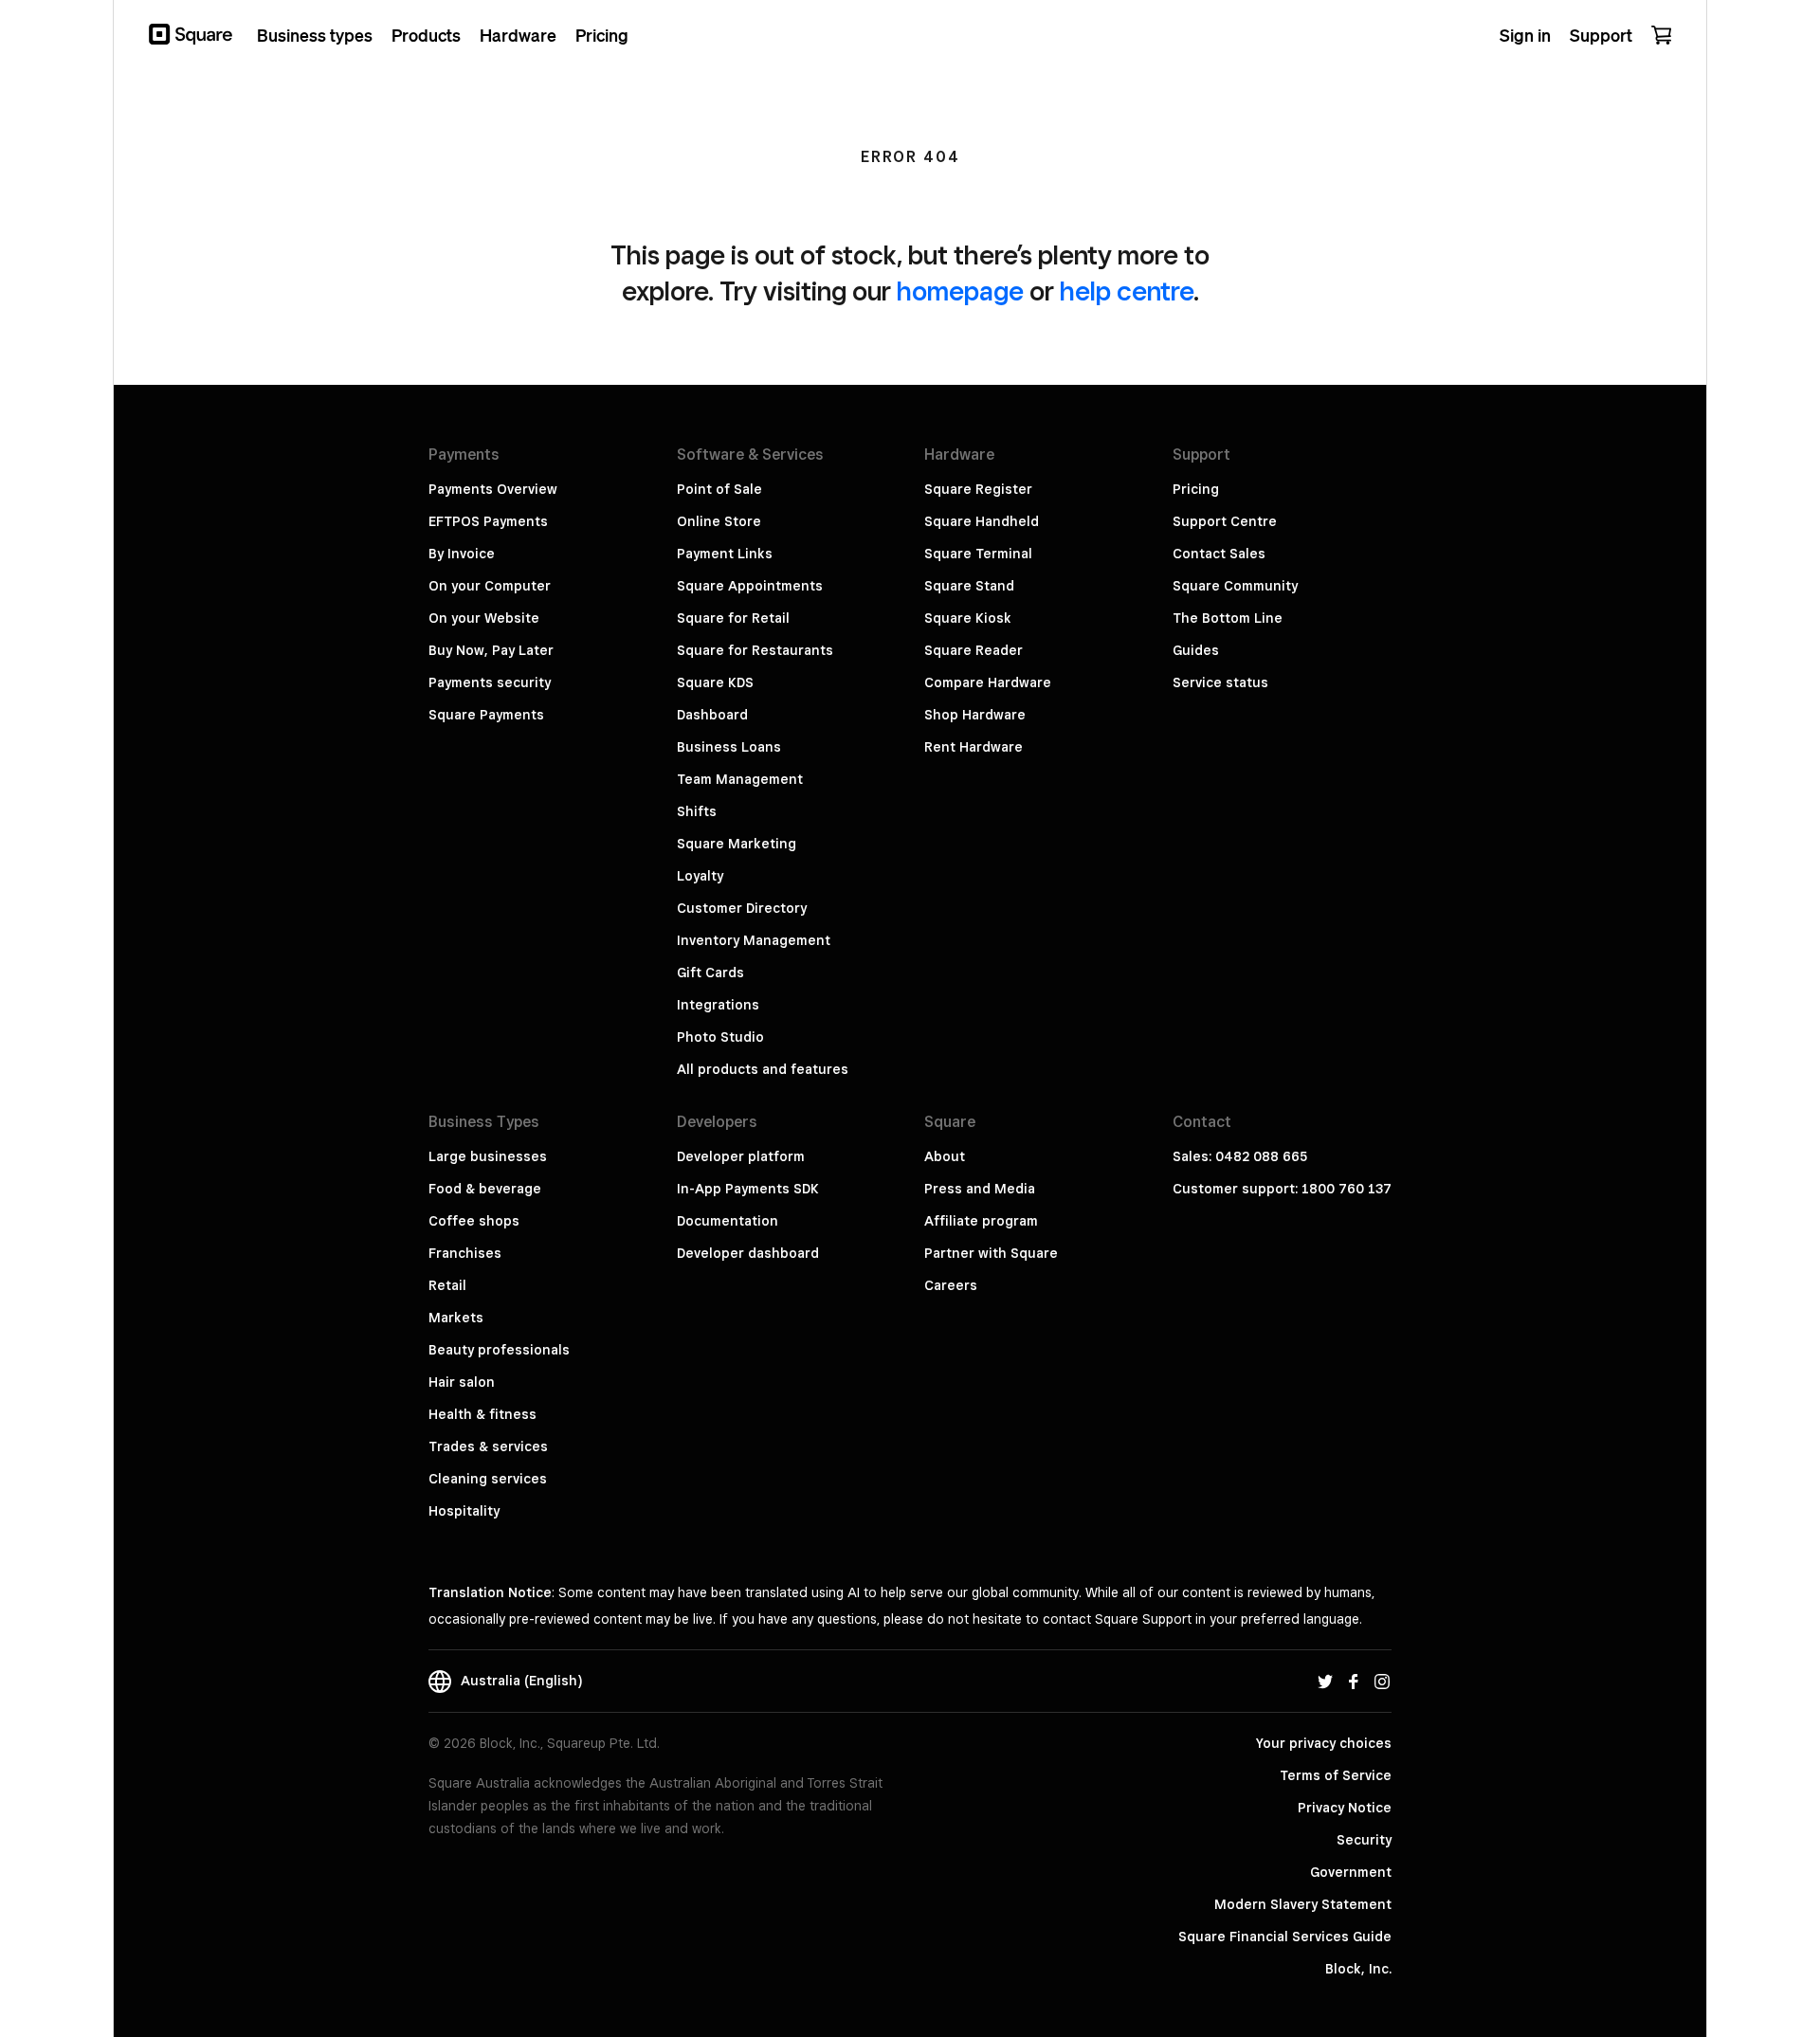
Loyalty (700, 876)
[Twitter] (1325, 1681)
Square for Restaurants (755, 650)
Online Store (719, 521)
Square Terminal (978, 554)
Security (1364, 1840)
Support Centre (1225, 521)
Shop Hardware (975, 715)
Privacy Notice (1345, 1808)
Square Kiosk (968, 618)
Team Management (740, 779)
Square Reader (974, 650)
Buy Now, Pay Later (491, 650)
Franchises (465, 1253)
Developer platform (741, 1156)
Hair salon (462, 1382)
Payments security (490, 682)
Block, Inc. (1358, 1969)
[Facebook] (1354, 1681)
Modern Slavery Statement (1303, 1904)
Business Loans (729, 747)
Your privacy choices (1324, 1743)
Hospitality (464, 1511)
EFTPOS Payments (488, 521)
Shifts (697, 811)
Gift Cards (710, 973)
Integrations (718, 1005)
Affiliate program (981, 1221)
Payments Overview (493, 489)
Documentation (728, 1221)
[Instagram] (1382, 1681)
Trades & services (488, 1446)
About (945, 1156)
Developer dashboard (748, 1253)
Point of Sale (719, 489)
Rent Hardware (974, 747)
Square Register (978, 489)
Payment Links (725, 554)
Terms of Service (1336, 1775)
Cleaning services (488, 1479)
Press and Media (980, 1189)
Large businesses (488, 1156)
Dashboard (712, 715)
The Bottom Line (1228, 618)
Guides (1196, 650)
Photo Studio (720, 1037)
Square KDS (715, 682)
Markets (456, 1318)
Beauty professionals (499, 1350)
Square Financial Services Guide (1285, 1937)
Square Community (1235, 586)
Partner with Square (991, 1253)
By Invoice (462, 554)
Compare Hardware (988, 682)
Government (1351, 1872)
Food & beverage (485, 1189)
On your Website (484, 618)
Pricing (1196, 489)
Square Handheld (982, 521)
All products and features (763, 1069)
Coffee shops (474, 1221)
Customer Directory (742, 908)
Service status (1220, 682)
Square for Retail (733, 618)
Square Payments (486, 715)
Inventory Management (754, 940)
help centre (1127, 291)
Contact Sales (1219, 554)
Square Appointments (750, 586)
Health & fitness (482, 1414)
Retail (447, 1285)
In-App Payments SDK (748, 1189)
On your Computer (490, 586)
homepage (960, 291)
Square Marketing (737, 844)
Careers (951, 1285)
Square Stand (969, 586)
